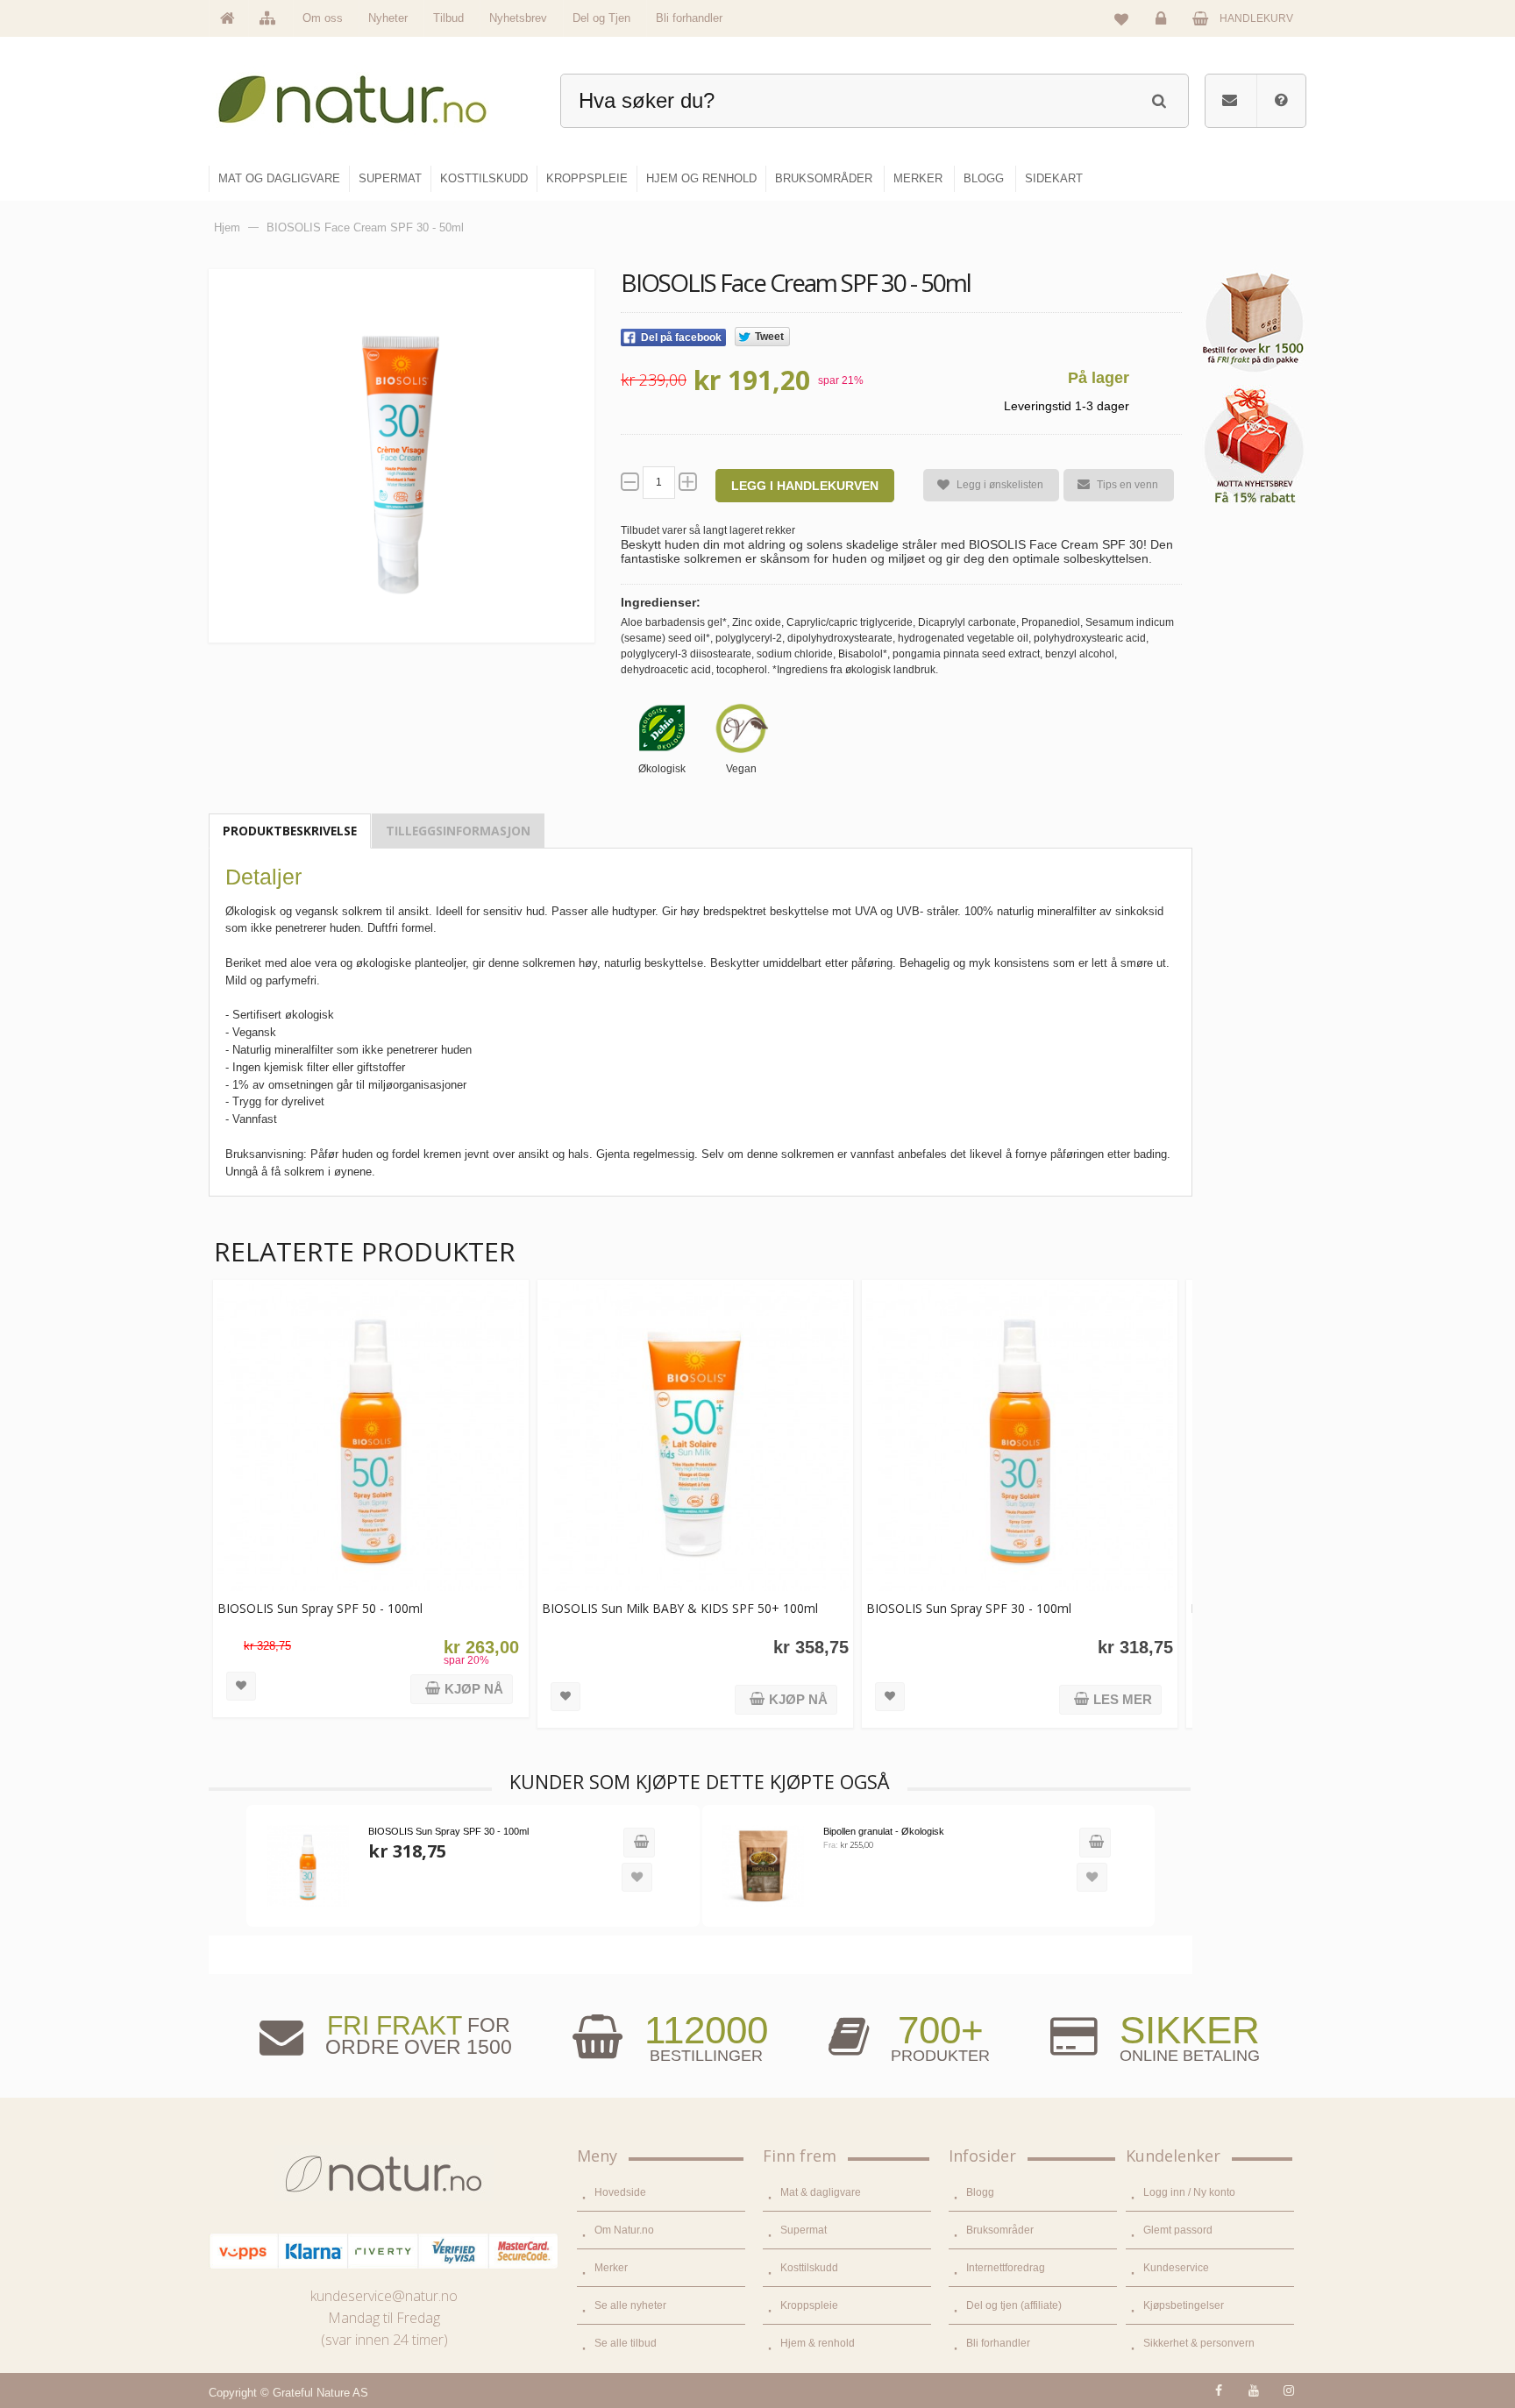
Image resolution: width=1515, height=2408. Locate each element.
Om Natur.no (624, 2230)
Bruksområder (1000, 2230)
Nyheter (388, 18)
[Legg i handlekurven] (639, 1843)
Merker (611, 2268)
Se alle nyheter (630, 2305)
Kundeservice (1176, 2268)
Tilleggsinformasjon (458, 831)
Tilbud (448, 18)
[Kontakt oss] (1230, 101)
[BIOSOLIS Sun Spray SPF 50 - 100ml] (371, 1438)
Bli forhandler (689, 18)
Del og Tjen (601, 18)
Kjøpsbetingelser (1184, 2305)
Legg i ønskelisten (1000, 485)
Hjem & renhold (818, 2343)
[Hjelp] (1281, 101)
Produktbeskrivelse (290, 831)
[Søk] (1159, 99)
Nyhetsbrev (518, 18)
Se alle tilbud (626, 2343)
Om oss (323, 18)
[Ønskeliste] (1121, 18)
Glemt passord (1178, 2230)
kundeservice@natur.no (384, 2296)
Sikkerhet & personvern (1199, 2343)
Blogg (980, 2192)
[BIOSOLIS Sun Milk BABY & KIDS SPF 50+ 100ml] (695, 1438)
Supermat (804, 2230)
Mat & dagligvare (821, 2192)
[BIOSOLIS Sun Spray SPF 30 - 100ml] (1020, 1438)
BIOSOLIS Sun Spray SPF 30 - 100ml (969, 1608)
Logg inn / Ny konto (1189, 2192)
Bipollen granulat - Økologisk (884, 1831)
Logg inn (1163, 32)
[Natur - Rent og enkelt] (369, 92)
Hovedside (620, 2192)
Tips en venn (1127, 485)
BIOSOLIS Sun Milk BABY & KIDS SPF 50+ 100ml (680, 1608)
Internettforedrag (1006, 2268)
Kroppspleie (809, 2305)
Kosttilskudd (809, 2268)
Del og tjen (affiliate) (1014, 2305)
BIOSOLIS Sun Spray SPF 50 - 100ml (320, 1608)
